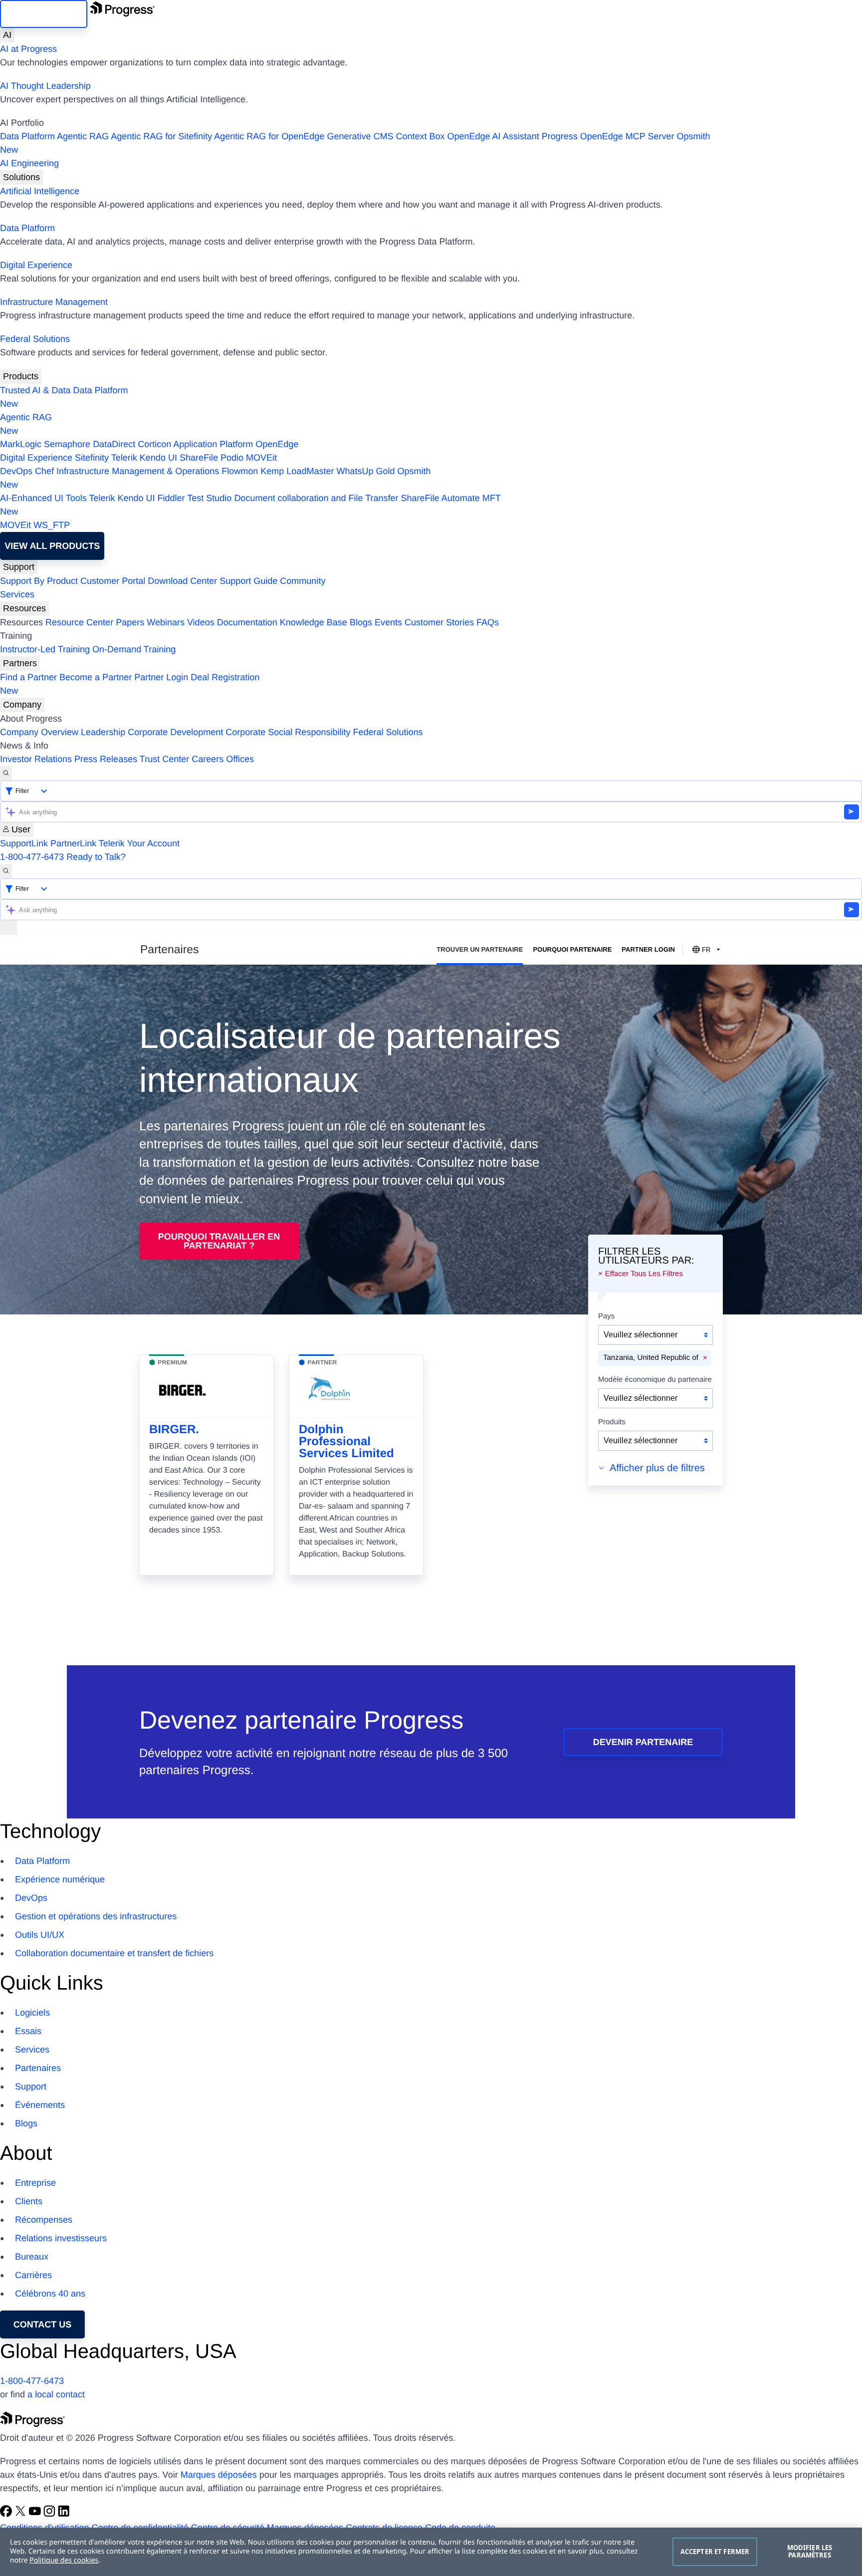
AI (7, 35)
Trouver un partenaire (480, 949)
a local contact (56, 2394)
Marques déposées (219, 2475)
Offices (240, 759)
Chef (44, 471)
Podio (232, 458)
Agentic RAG (83, 136)
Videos (201, 622)
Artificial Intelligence (40, 191)
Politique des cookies (64, 2560)
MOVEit (261, 458)
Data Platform (27, 136)
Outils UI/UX (40, 1935)
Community (303, 581)
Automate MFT (250, 505)
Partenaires (38, 2068)
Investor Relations (36, 759)
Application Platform (213, 444)
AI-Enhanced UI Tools (43, 498)
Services (17, 594)
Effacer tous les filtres (644, 1274)
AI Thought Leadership (45, 86)
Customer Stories (439, 622)
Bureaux (32, 2257)
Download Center (182, 581)
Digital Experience (36, 265)
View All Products (52, 546)
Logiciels (32, 2013)
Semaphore (67, 444)
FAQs (488, 622)
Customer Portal (113, 581)
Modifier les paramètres (810, 2552)
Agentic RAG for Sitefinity (161, 136)
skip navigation (44, 14)
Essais (28, 2031)
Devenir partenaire (643, 1742)
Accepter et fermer (715, 2552)
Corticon (154, 444)
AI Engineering (29, 163)
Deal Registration (130, 684)
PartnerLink (73, 843)
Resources (24, 608)
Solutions (21, 177)
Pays (606, 1316)
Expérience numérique (60, 1879)
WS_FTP (52, 525)
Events (388, 622)
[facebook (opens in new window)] (7, 2514)
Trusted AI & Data (35, 390)
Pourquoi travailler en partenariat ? (219, 1241)
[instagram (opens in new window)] (51, 2514)
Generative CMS (360, 136)
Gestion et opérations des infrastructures (96, 1916)
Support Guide (248, 581)
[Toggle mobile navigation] (8, 927)
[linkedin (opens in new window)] (64, 2514)
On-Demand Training (134, 649)
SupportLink (24, 843)
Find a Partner (28, 677)
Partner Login (161, 677)
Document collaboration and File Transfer (316, 498)
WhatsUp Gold (365, 471)
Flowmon (240, 471)
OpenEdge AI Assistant (493, 136)
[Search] (6, 773)
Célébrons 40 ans (50, 2294)
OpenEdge (277, 444)
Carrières (33, 2275)
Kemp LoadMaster (297, 471)
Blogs (361, 622)
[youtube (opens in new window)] (36, 2514)
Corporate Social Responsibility (288, 732)
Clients (29, 2201)
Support (19, 567)
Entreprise (35, 2183)
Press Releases (106, 759)
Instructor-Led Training (45, 649)
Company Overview (39, 732)
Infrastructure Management (54, 302)
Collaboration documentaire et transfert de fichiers (114, 1953)
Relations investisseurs (61, 2238)
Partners (20, 663)
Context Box (420, 136)
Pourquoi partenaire (572, 949)
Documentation (247, 622)
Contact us (43, 2324)
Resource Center (79, 622)
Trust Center (164, 759)
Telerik (124, 458)
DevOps (16, 471)
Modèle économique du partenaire (655, 1380)
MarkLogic (21, 444)
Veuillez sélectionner (641, 1335)
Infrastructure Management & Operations (138, 471)
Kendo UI (158, 458)
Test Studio (209, 498)
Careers (208, 759)
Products (21, 376)
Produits (612, 1422)
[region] (431, 2552)
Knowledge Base (314, 622)
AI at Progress (28, 49)
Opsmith (355, 143)
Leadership (103, 732)
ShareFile (199, 458)
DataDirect (114, 444)
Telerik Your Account (139, 843)
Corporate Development (175, 732)
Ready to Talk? (96, 857)
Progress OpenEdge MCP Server (608, 136)
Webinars (166, 622)
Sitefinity (92, 458)
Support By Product (39, 581)
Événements (40, 2105)
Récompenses (44, 2220)
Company (22, 705)
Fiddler (171, 498)
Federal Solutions (35, 339)
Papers (130, 622)
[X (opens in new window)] (22, 2514)
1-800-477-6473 (32, 857)
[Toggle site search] (6, 871)
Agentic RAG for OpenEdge (269, 136)
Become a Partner (96, 677)
